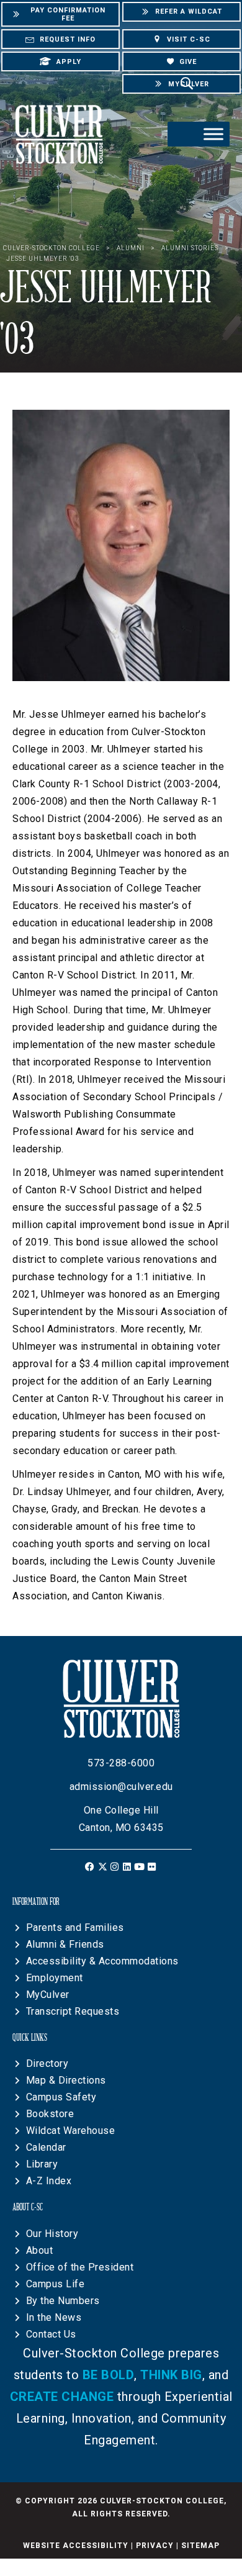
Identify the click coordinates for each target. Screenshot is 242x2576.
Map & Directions (66, 2080)
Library (42, 2164)
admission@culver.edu (121, 1787)
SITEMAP (200, 2546)
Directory (47, 2063)
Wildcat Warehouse (71, 2131)
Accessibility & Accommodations (102, 1961)
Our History (52, 2234)
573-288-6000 (121, 1763)
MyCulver (48, 1995)
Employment (55, 1978)
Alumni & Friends (65, 1944)
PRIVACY (155, 2546)
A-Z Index (49, 2181)
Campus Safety (61, 2097)
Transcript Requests (73, 2011)
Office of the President (80, 2267)
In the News (54, 2317)
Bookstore (50, 2114)
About (40, 2250)
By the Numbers (63, 2301)
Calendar (46, 2147)
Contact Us (51, 2334)
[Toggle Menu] (213, 134)
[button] (90, 1867)
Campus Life (56, 2284)
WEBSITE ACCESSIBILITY (76, 2546)
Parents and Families (75, 1927)
